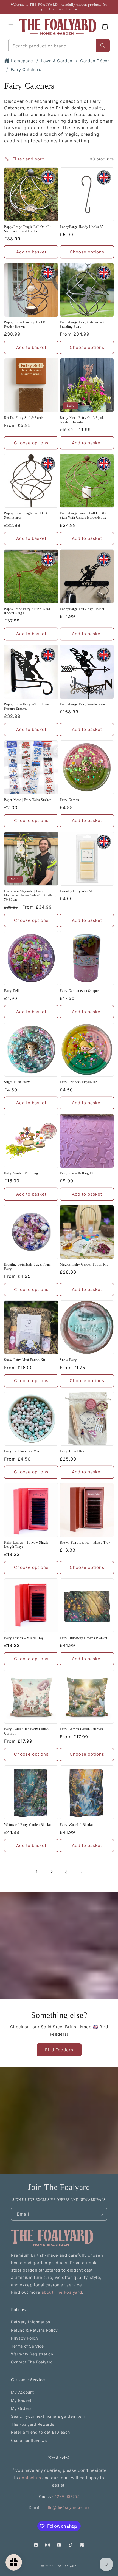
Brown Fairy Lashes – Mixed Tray (85, 1543)
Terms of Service (27, 2346)
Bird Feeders (59, 2050)
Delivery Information (31, 2322)
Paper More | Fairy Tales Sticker (28, 800)
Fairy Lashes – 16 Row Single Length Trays (26, 1545)
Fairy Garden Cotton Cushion (81, 1729)
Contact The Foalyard (32, 2362)
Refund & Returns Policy (34, 2330)
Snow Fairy (68, 1360)
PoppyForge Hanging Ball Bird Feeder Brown (27, 324)
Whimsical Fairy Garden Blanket (28, 1825)
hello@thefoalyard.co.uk (67, 2507)
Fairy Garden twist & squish (81, 991)
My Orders (21, 2408)
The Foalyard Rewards (33, 2424)
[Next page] (81, 1872)
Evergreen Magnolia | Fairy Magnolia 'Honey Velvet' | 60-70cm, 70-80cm (30, 895)
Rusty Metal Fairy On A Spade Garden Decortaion (82, 420)
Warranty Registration (32, 2354)
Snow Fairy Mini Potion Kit (25, 1360)
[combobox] (52, 46)
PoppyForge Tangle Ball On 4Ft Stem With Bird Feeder (27, 229)
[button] (11, 27)
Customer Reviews (29, 2440)
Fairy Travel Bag (72, 1451)
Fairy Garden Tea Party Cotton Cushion (26, 1731)
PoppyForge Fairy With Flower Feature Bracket (27, 707)
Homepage (22, 61)
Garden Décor (95, 61)
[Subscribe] (101, 2214)
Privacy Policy (25, 2338)
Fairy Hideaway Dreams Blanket (83, 1638)
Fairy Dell (12, 991)
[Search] (103, 46)
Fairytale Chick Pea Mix (22, 1451)
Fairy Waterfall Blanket (77, 1825)
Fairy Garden (69, 800)
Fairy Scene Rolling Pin (77, 1173)
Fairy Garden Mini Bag (21, 1173)
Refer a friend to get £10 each (40, 2432)
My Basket (21, 2400)
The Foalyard (66, 2566)
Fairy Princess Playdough (78, 1082)
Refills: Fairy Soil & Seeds (24, 418)
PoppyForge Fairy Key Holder (82, 609)
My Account (23, 2392)
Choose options (87, 252)
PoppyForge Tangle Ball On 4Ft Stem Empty (27, 515)
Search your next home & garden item (48, 2416)
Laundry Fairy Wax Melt (78, 891)
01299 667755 (66, 2496)
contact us (30, 2478)
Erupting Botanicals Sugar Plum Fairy (27, 1267)
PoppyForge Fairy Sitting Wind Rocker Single (27, 611)
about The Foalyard (62, 2292)
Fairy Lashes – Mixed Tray (24, 1638)
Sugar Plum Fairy (17, 1082)
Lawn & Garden (57, 61)
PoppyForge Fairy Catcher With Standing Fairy (83, 324)
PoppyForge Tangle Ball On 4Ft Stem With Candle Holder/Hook (83, 515)
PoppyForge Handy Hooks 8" (82, 227)
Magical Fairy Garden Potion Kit (84, 1264)
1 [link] (37, 1872)
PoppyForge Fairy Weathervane (83, 704)
